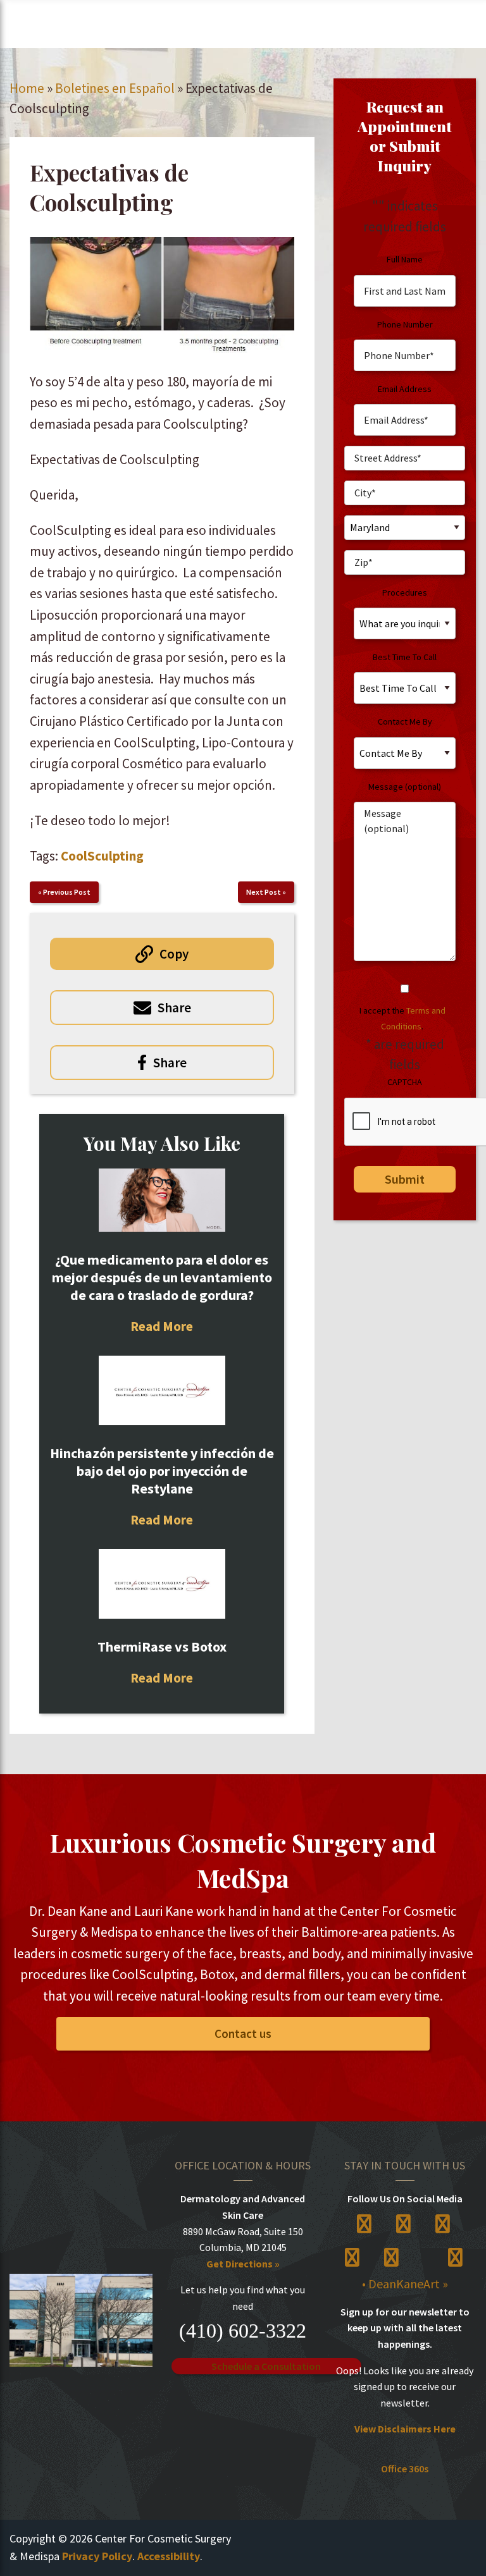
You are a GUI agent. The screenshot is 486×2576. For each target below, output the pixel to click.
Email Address (405, 389)
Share (174, 1008)
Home (27, 88)
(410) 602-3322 (243, 2331)
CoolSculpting (102, 856)
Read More (162, 1326)
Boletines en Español (115, 88)
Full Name (405, 259)
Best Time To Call (405, 657)
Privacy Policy (97, 2556)
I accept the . (402, 1018)
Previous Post (67, 892)
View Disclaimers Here (405, 2429)
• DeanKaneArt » (405, 2284)
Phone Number (405, 324)
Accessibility (169, 2556)
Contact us (243, 2033)
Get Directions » (243, 2264)
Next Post (264, 892)
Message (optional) (405, 787)
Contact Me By (405, 721)
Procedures (405, 592)
